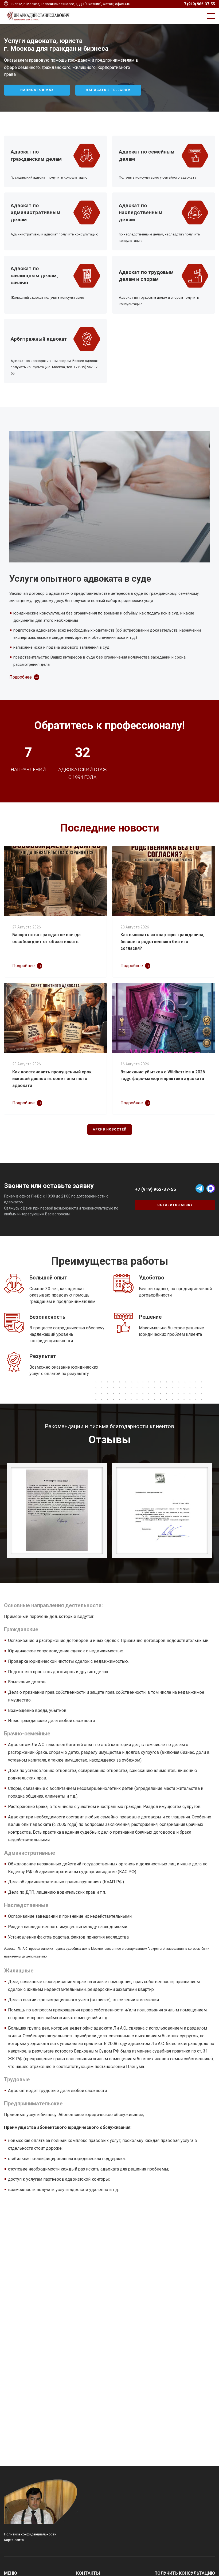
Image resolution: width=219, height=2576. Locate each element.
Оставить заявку (175, 1205)
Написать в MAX (37, 90)
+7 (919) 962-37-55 (198, 4)
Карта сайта (14, 2540)
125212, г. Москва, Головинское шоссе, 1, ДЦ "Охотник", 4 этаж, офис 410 (70, 4)
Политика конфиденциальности (30, 2534)
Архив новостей (110, 1129)
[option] (109, 68)
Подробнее (21, 677)
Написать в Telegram (108, 90)
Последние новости (110, 828)
